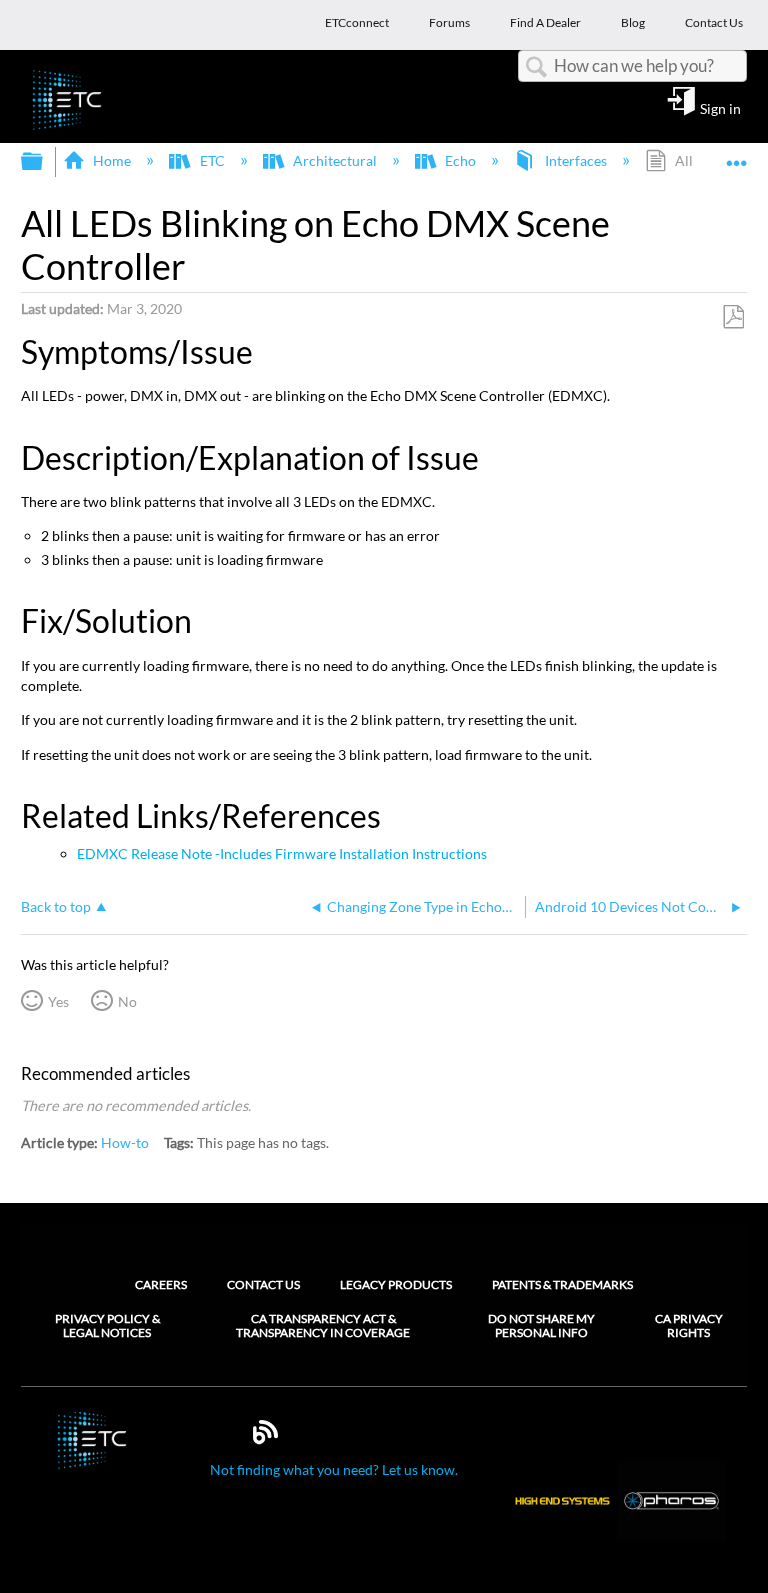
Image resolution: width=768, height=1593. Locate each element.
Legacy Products (396, 1284)
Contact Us (263, 1284)
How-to (125, 1142)
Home (112, 160)
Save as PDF (733, 317)
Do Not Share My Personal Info (541, 1326)
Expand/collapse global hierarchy (45, 162)
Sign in (720, 108)
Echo (460, 160)
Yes (58, 1001)
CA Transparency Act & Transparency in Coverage (323, 1326)
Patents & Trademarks (562, 1284)
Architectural (335, 160)
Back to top (56, 907)
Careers (161, 1284)
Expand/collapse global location (737, 155)
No (127, 1001)
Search (536, 67)
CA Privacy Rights (689, 1326)
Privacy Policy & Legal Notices (107, 1326)
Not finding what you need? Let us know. (334, 1469)
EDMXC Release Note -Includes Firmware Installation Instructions (282, 853)
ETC (212, 160)
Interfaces (575, 160)
